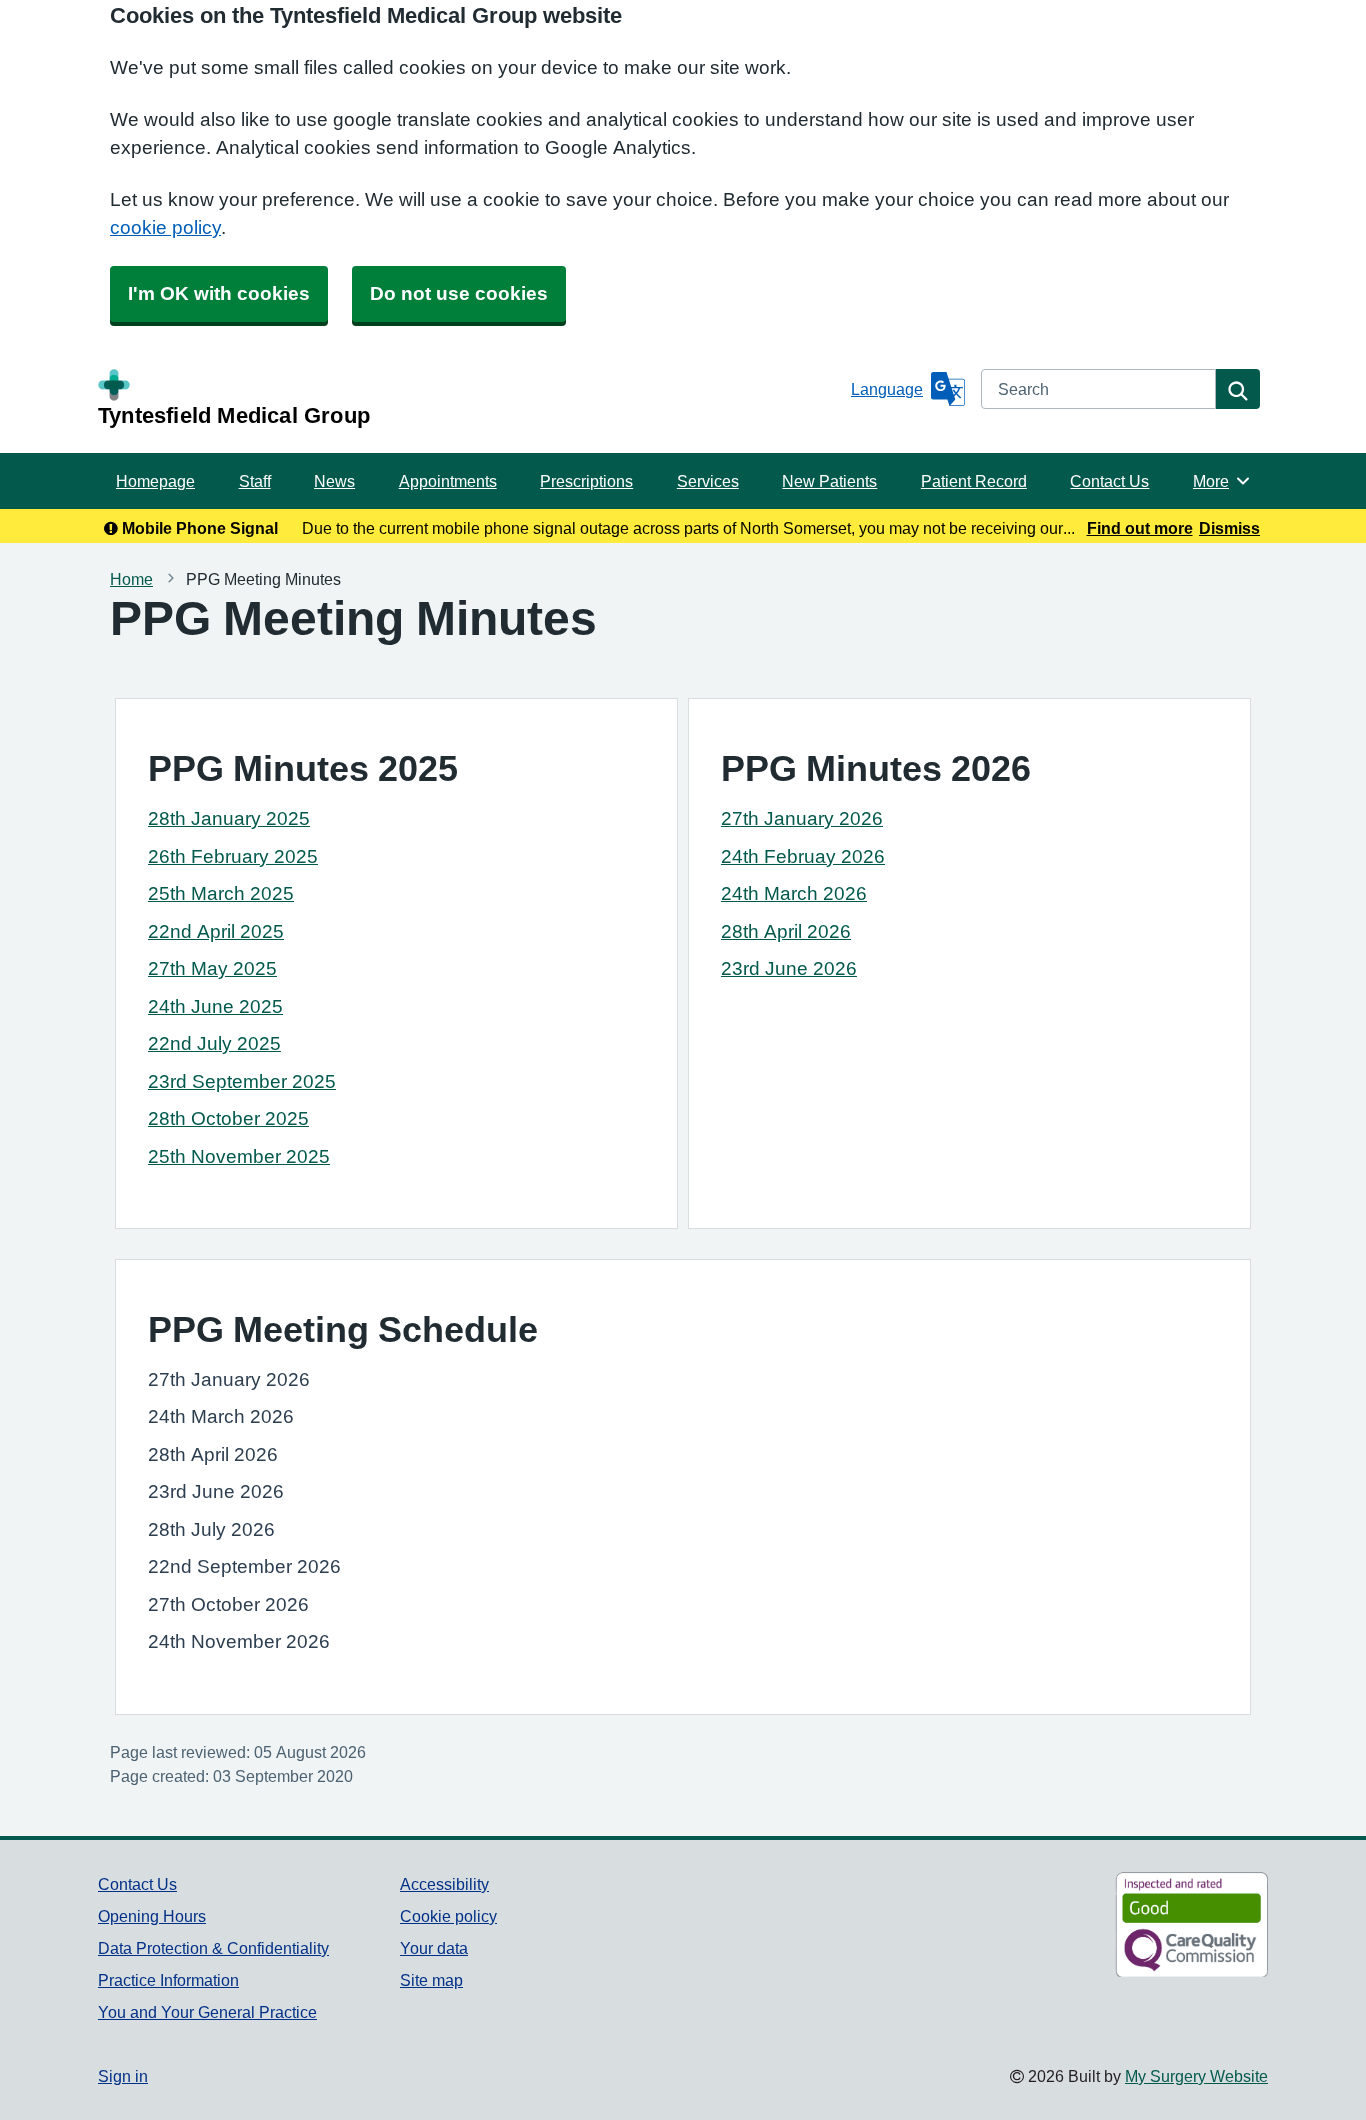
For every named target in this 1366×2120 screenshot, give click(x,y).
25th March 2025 (221, 893)
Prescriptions (586, 481)
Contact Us (1109, 481)
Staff (255, 481)
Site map (431, 1980)
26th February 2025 (233, 856)
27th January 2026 (802, 818)
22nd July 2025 (214, 1043)
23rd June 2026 (789, 968)
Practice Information (168, 1980)
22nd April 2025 (216, 931)
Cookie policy (448, 1916)
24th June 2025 (215, 1006)
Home (131, 579)
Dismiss (1229, 528)
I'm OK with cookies (219, 293)
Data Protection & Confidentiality (213, 1948)
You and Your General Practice (207, 2012)
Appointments (448, 481)
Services (708, 481)
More (1222, 481)
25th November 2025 (239, 1156)
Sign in (123, 2076)
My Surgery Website (1196, 2076)
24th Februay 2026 (803, 856)
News (334, 481)
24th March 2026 (794, 893)
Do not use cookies (459, 293)
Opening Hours (152, 1916)
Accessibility (444, 1884)
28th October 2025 (228, 1118)
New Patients (829, 481)
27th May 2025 (212, 968)
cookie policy (165, 227)
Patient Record (974, 481)
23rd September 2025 (242, 1081)
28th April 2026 (786, 931)
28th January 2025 (229, 818)
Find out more (1140, 528)
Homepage (155, 481)
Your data (434, 1948)
